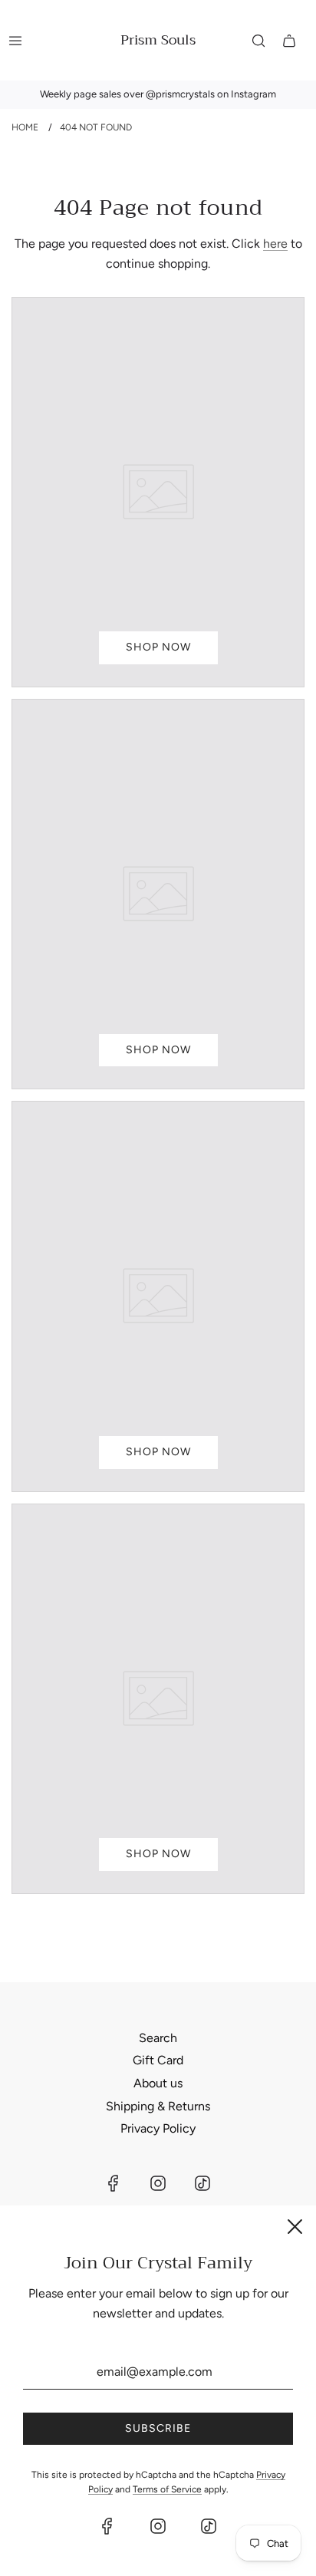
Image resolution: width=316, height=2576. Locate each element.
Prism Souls (158, 40)
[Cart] (289, 41)
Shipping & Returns (158, 2106)
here (275, 244)
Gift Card (158, 2060)
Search (158, 2038)
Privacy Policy (158, 2128)
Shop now (158, 647)
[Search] (258, 41)
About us (158, 2083)
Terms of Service (167, 2489)
